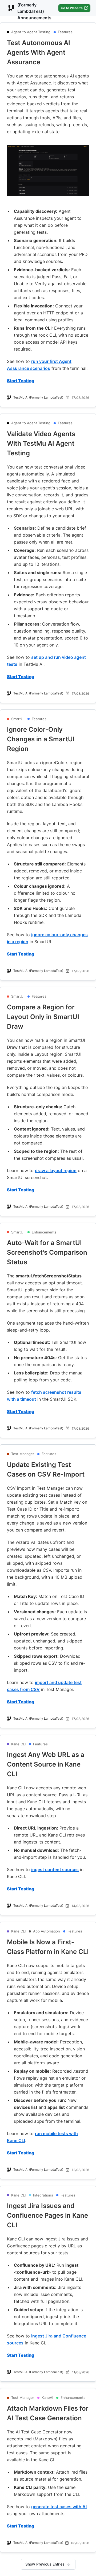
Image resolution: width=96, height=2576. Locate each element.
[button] (48, 53)
